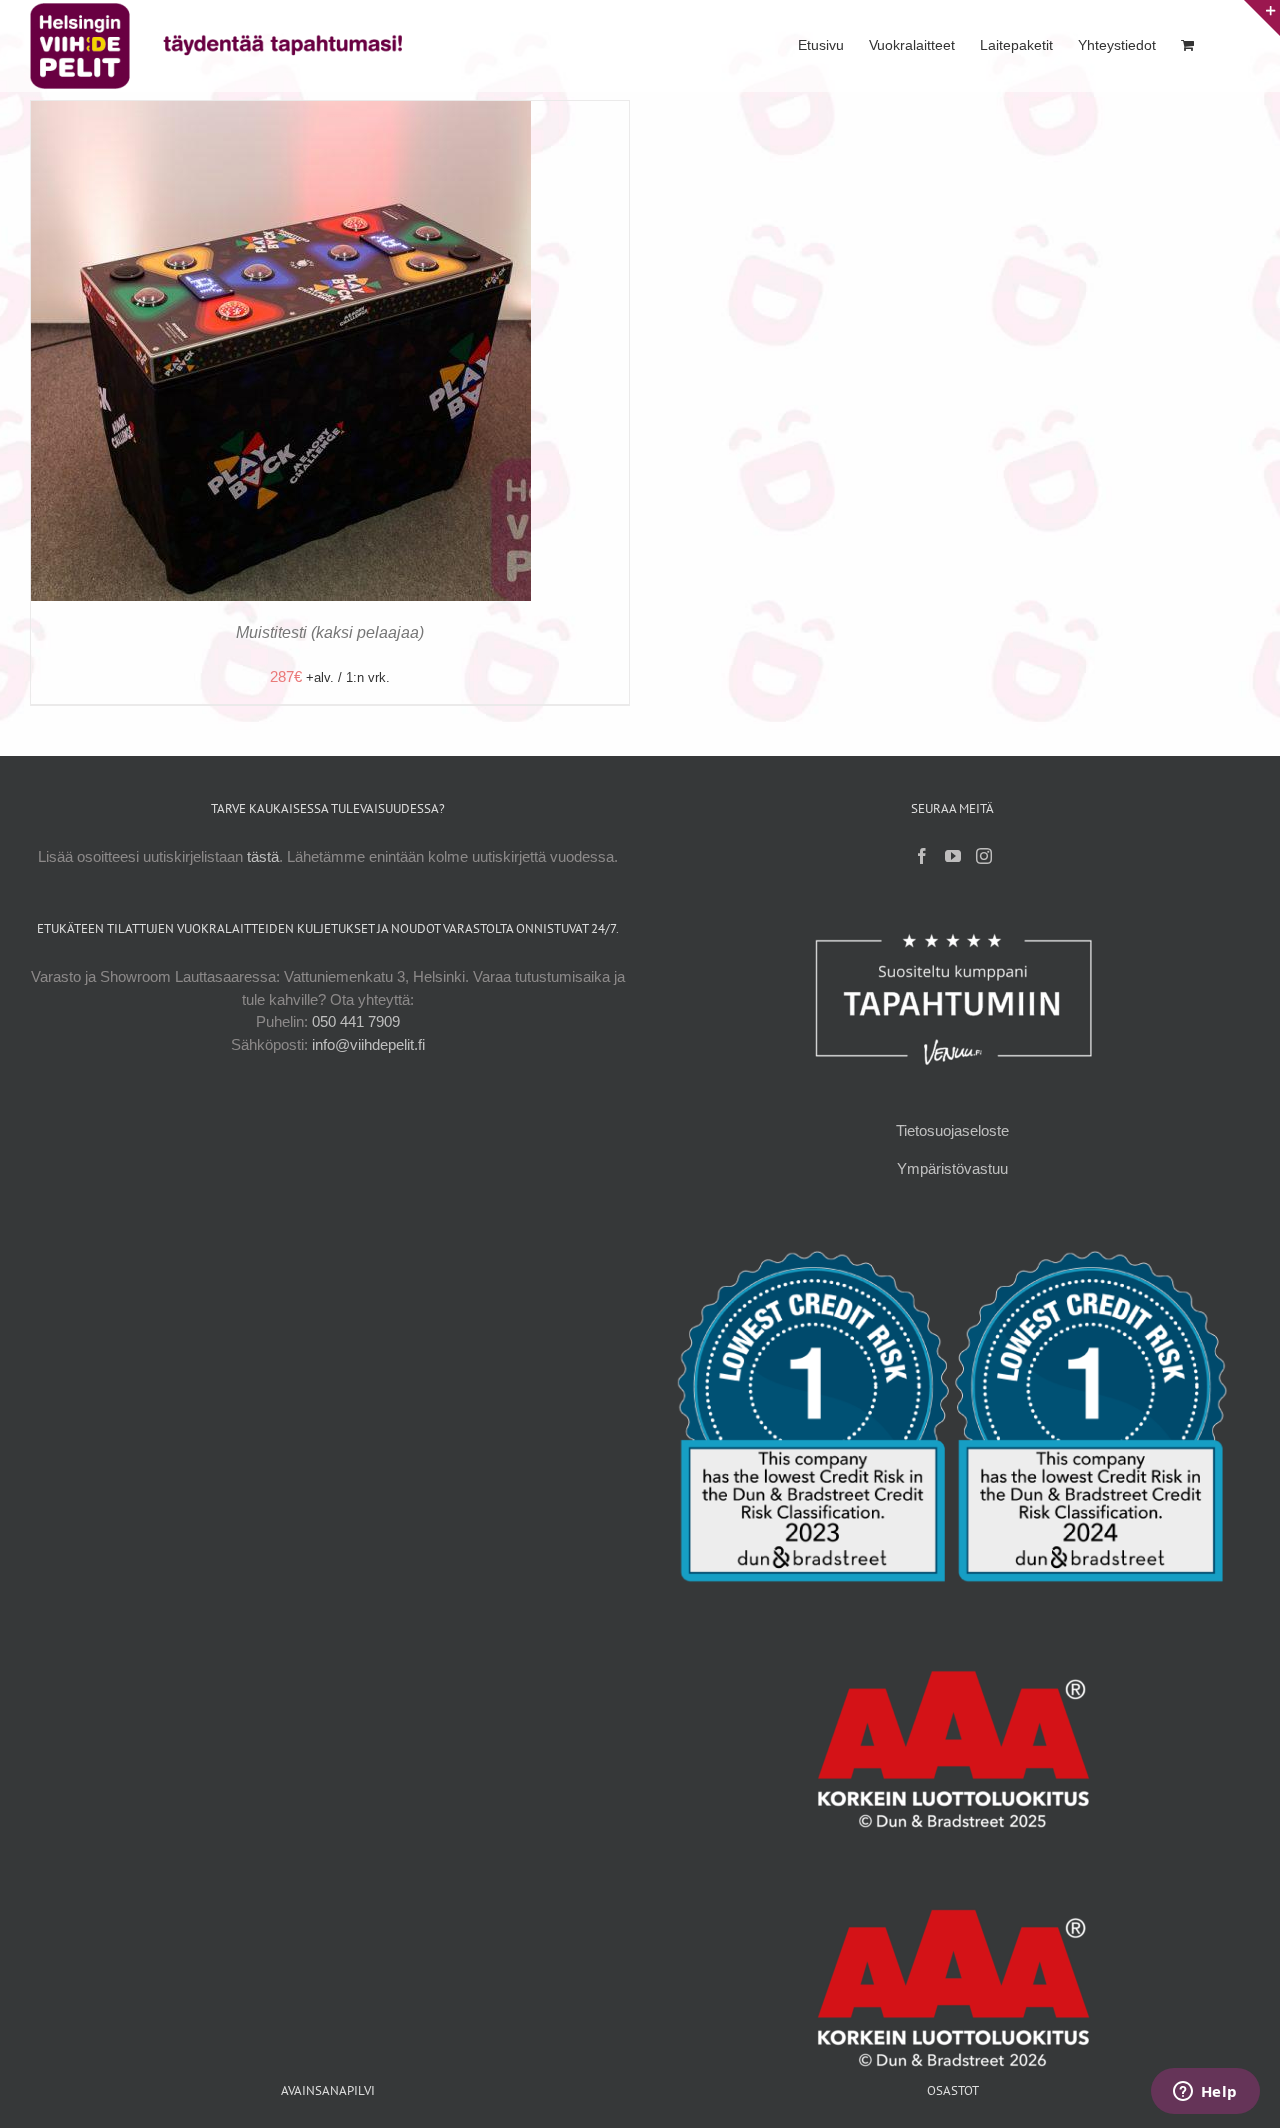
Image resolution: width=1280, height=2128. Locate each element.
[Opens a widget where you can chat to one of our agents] (1205, 2093)
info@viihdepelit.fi (368, 1044)
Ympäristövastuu (952, 1168)
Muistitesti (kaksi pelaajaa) (330, 632)
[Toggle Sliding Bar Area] (1262, 18)
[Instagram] (984, 856)
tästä (263, 856)
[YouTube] (953, 856)
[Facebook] (922, 856)
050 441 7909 (356, 1021)
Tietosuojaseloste (952, 1130)
